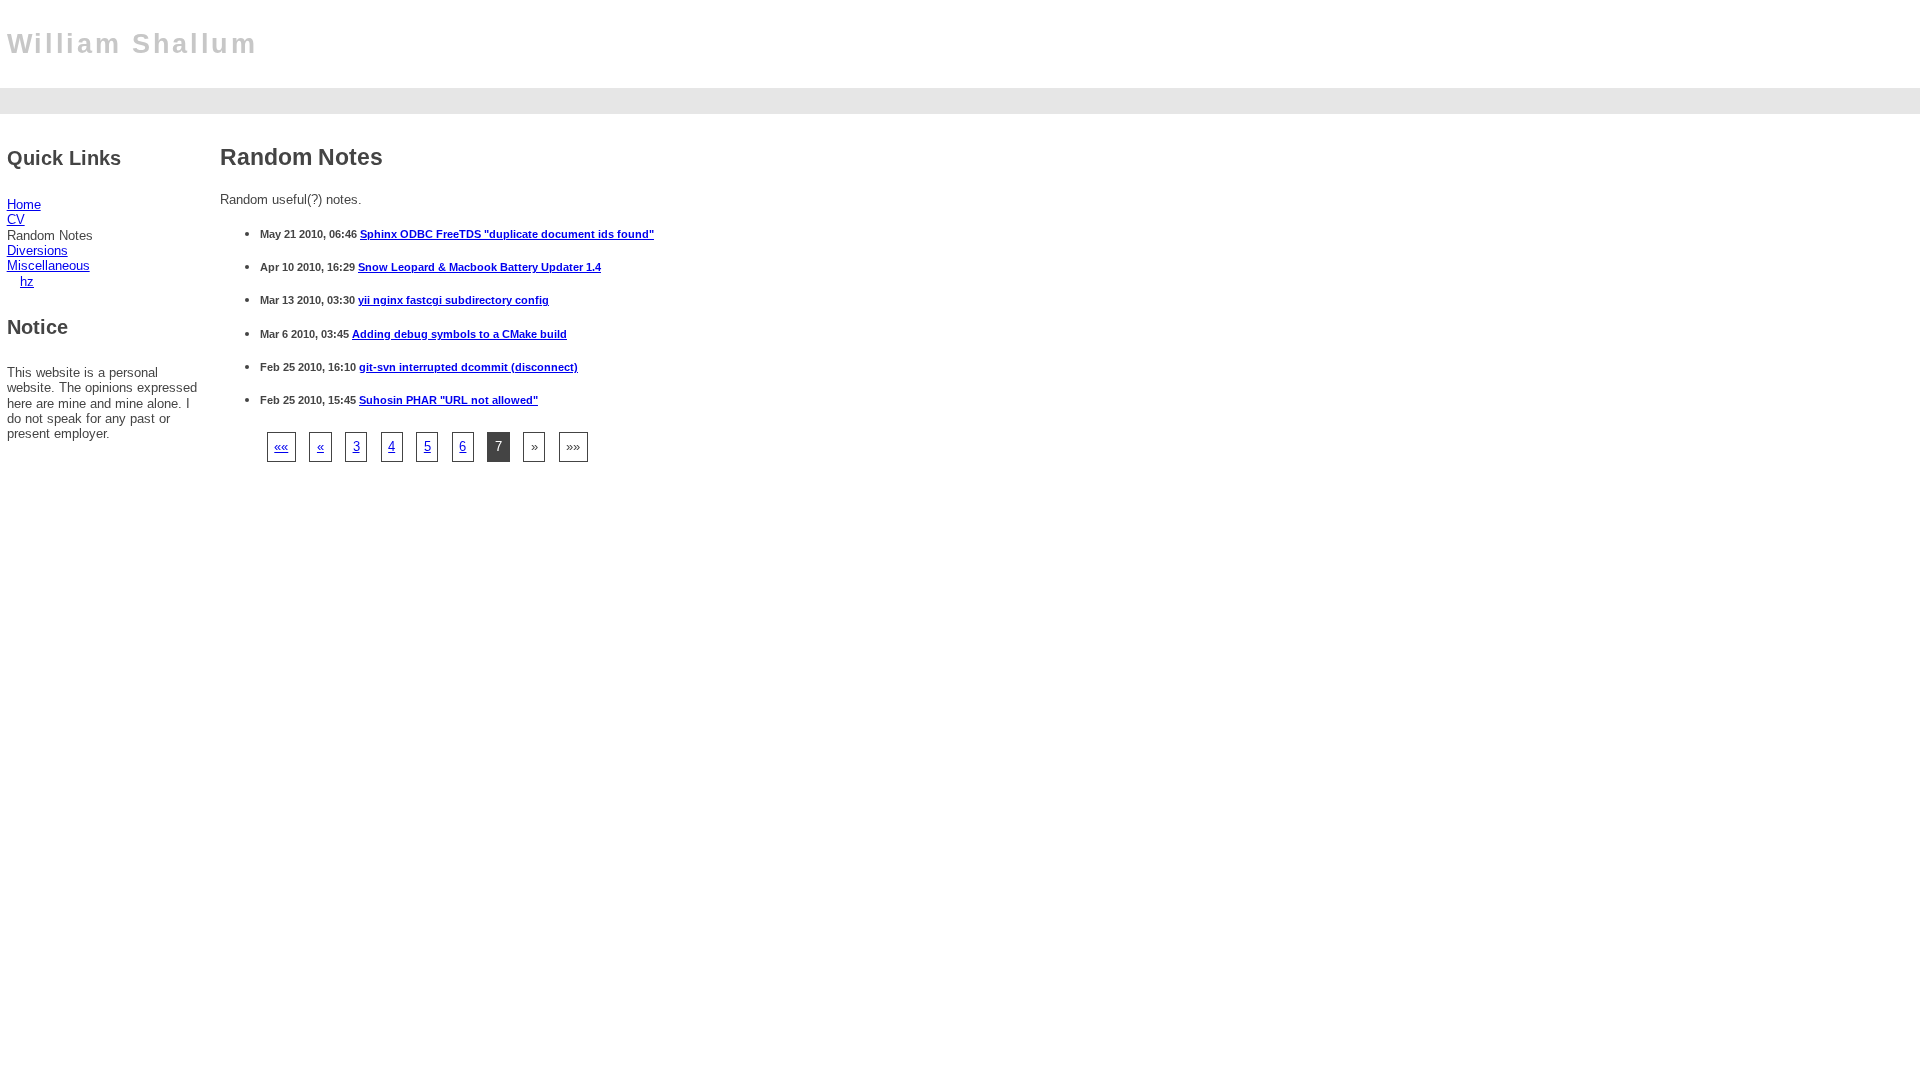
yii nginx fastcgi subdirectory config (453, 300)
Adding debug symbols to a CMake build (459, 334)
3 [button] (356, 446)
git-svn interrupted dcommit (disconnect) (468, 367)
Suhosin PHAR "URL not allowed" (448, 400)
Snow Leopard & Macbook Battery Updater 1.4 (479, 267)
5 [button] (427, 446)
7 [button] (498, 446)
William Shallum (132, 44)
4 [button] (391, 446)
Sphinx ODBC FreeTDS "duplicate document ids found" (507, 234)
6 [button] (462, 446)
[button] (281, 446)
